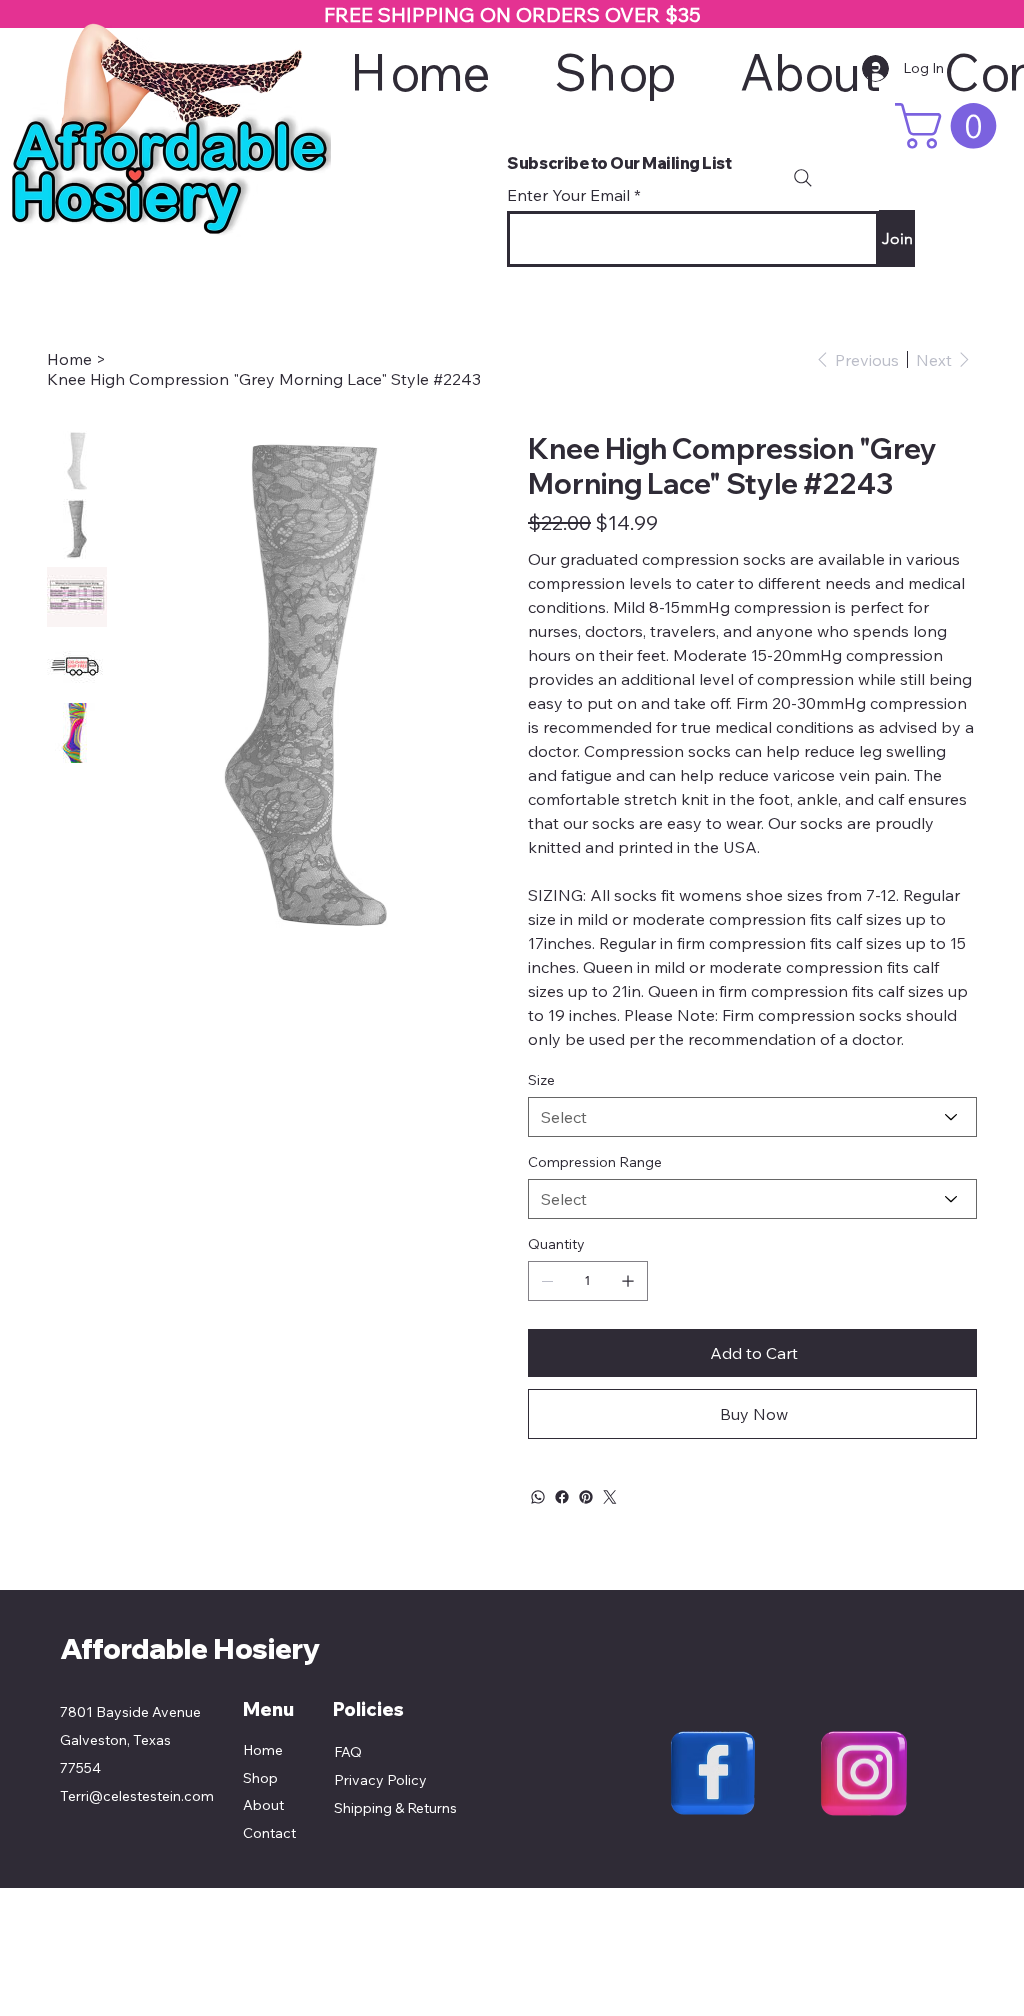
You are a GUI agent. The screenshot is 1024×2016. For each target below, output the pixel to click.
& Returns (424, 1808)
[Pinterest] (586, 1497)
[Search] (803, 178)
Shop (260, 1778)
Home (263, 1750)
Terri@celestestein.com (137, 1796)
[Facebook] (562, 1497)
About (263, 1805)
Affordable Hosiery (190, 1648)
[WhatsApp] (538, 1497)
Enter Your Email (568, 195)
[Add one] (628, 1281)
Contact (269, 1833)
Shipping (363, 1808)
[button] (951, 126)
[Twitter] (610, 1497)
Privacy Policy (380, 1780)
